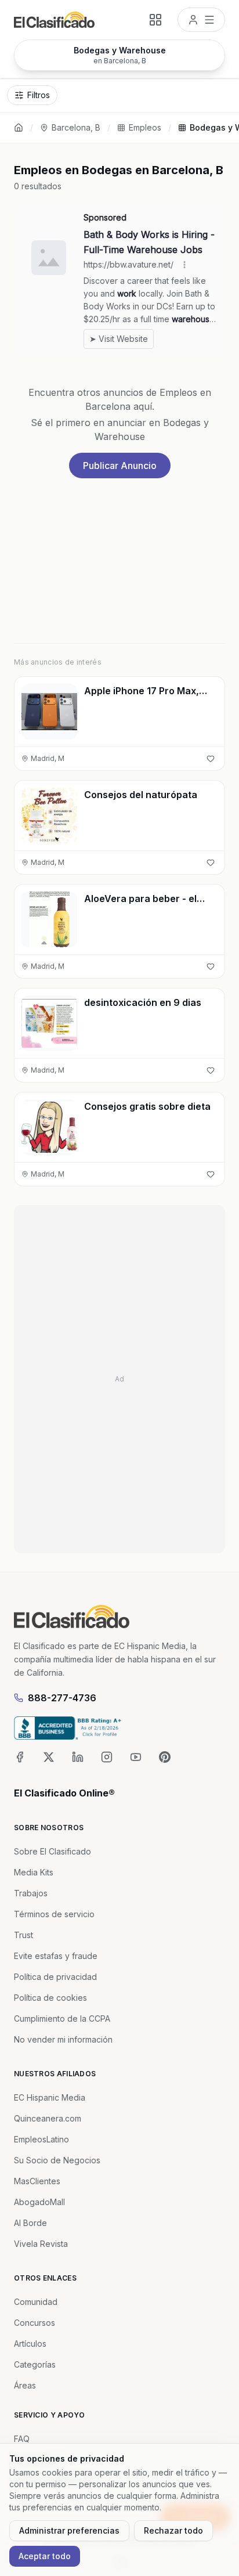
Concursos (35, 2323)
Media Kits (34, 1872)
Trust (23, 1935)
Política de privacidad (55, 1977)
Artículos (30, 2344)
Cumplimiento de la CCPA (62, 2018)
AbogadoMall (39, 2202)
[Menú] (201, 20)
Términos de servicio (54, 1914)
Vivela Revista (41, 2244)
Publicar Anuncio (120, 466)
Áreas (25, 2385)
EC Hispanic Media (50, 2097)
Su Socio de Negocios (57, 2160)
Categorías (35, 2364)
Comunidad (36, 2302)
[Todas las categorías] (155, 20)
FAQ (22, 2439)
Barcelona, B (76, 127)
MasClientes (37, 2181)
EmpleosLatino (41, 2139)
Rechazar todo (173, 2530)
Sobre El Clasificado (52, 1851)
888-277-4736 (62, 1698)
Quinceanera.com (48, 2118)
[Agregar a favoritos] (211, 759)
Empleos (145, 127)
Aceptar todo (45, 2556)
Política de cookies (50, 1998)
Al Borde (30, 2223)
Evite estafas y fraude (56, 1956)
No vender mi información (63, 2039)
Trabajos (31, 1893)
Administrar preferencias (69, 2530)
